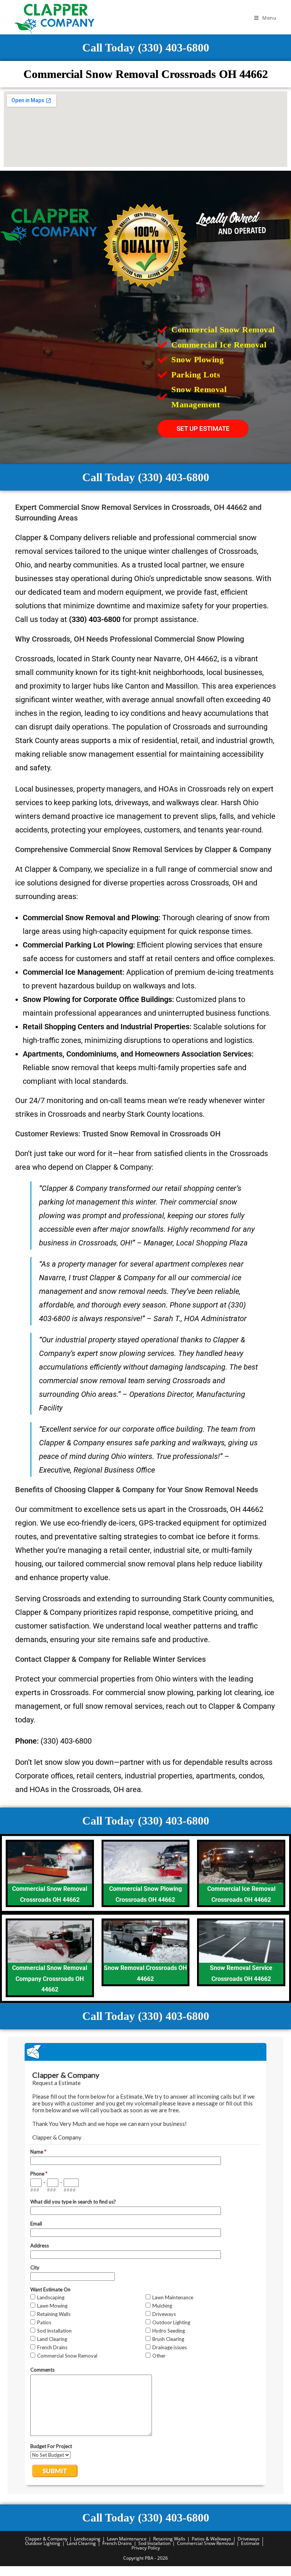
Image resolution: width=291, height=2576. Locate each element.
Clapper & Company (46, 2539)
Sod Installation (154, 2543)
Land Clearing (81, 2543)
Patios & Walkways (211, 2539)
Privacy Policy (146, 2548)
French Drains (117, 2543)
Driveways (249, 2539)
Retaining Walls (169, 2539)
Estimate (250, 2543)
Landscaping (87, 2539)
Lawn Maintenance (127, 2539)
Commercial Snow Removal (206, 2543)
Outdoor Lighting (43, 2543)
